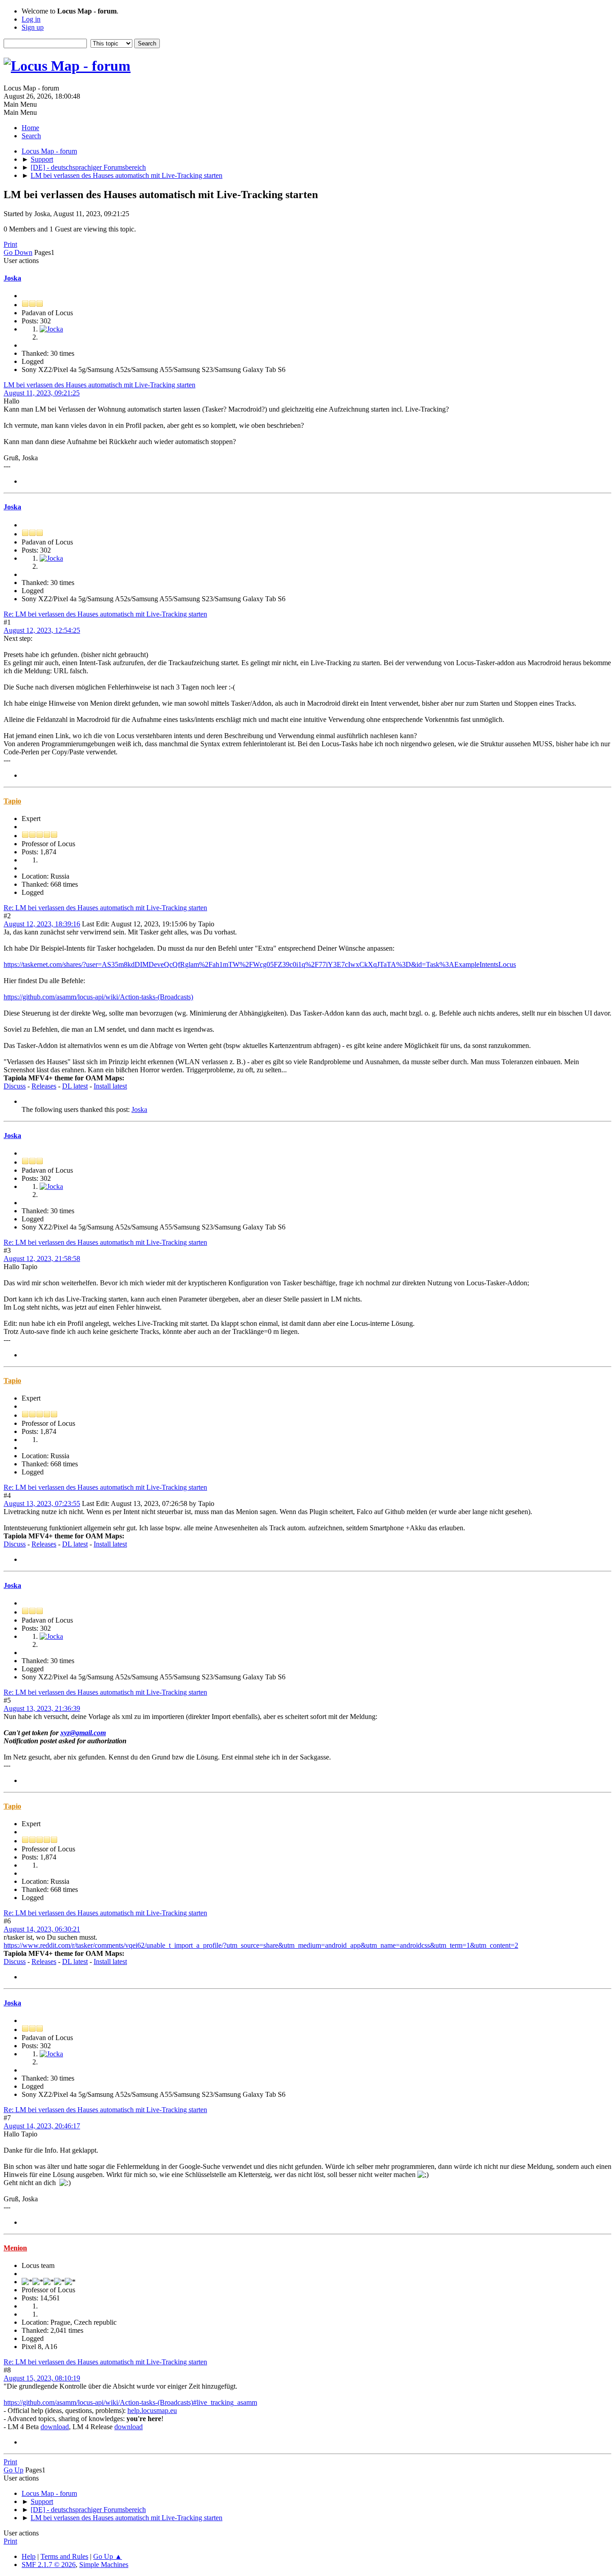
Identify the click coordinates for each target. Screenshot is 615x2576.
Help (29, 2556)
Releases (44, 1086)
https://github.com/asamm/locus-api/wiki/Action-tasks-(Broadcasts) (98, 997)
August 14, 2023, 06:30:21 (42, 1929)
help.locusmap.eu (152, 2410)
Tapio (12, 801)
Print (10, 244)
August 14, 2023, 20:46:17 (42, 2126)
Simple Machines (104, 2565)
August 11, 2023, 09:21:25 (42, 393)
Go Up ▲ (108, 2556)
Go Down (18, 252)
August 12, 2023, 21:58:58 (42, 1259)
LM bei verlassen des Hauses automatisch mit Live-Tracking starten (99, 385)
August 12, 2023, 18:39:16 (42, 924)
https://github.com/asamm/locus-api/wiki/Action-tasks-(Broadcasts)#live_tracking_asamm (130, 2402)
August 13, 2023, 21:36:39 (42, 1708)
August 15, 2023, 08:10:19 (42, 2378)
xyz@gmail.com (83, 1733)
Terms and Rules (64, 2556)
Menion (15, 2248)
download (55, 2427)
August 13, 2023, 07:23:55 (42, 1503)
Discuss (15, 1086)
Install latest (110, 1086)
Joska (12, 278)
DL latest (75, 1086)
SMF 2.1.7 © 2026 (49, 2565)
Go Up (14, 2470)
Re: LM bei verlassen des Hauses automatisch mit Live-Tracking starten (105, 614)
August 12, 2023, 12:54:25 (42, 630)
